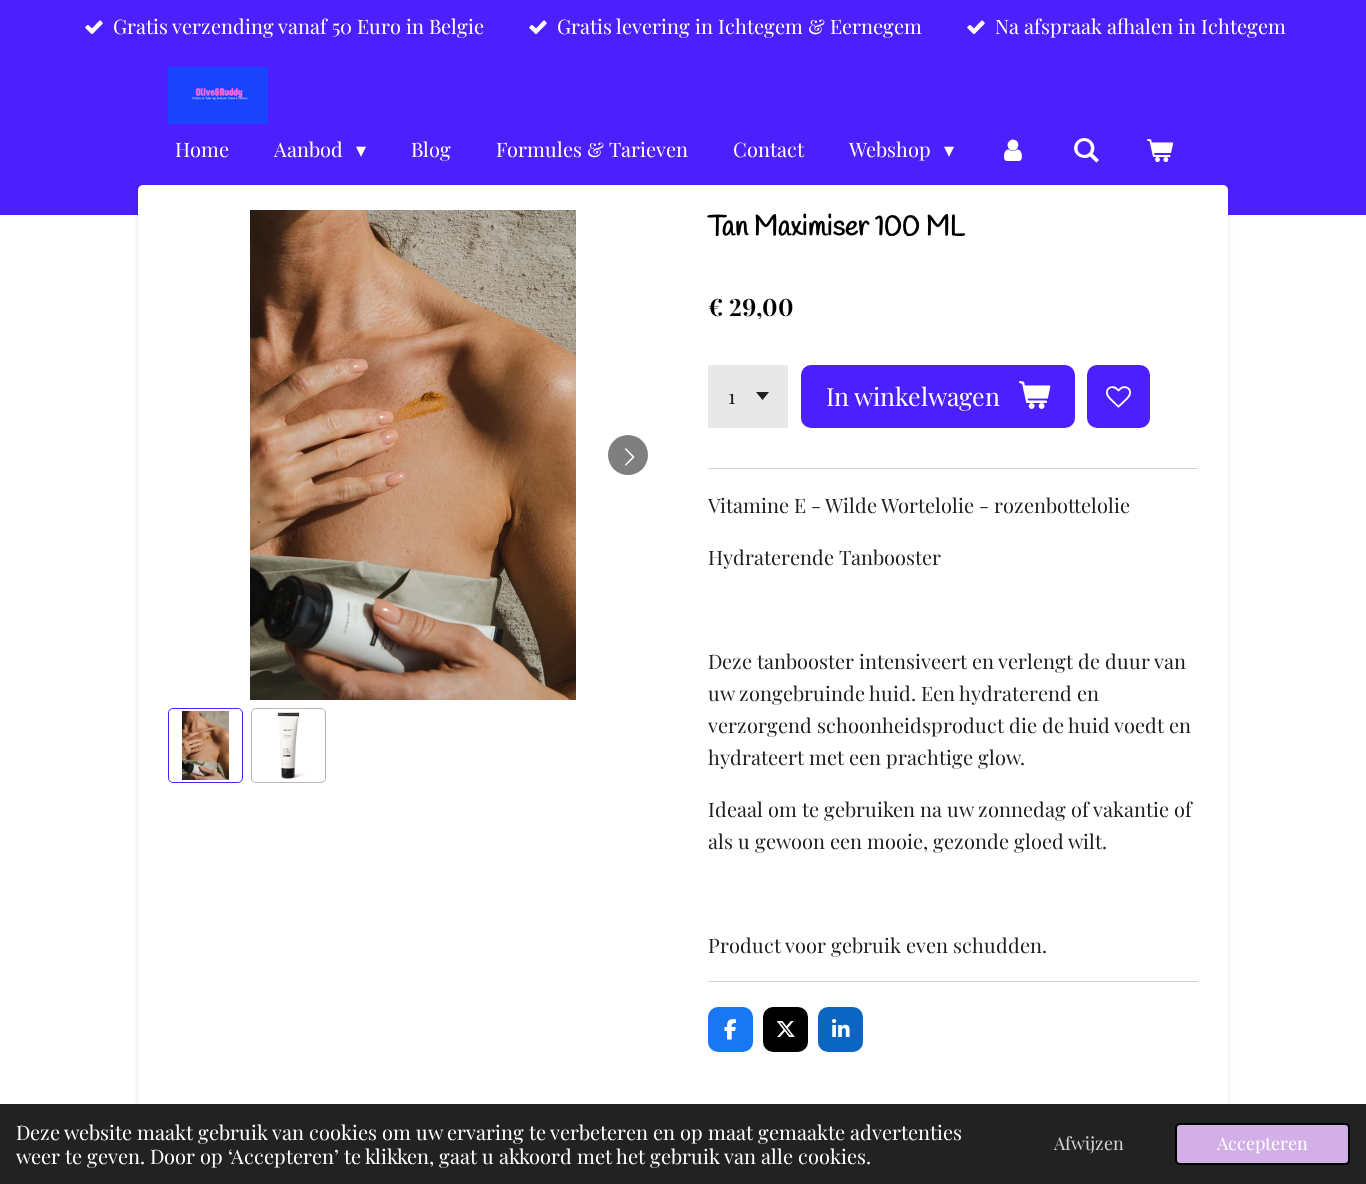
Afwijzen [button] (1089, 1143)
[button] (205, 745)
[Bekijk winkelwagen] (1159, 149)
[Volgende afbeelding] (628, 455)
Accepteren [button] (1262, 1143)
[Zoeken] (1086, 149)
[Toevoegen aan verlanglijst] (1118, 396)
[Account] (1013, 149)
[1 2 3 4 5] (748, 396)
